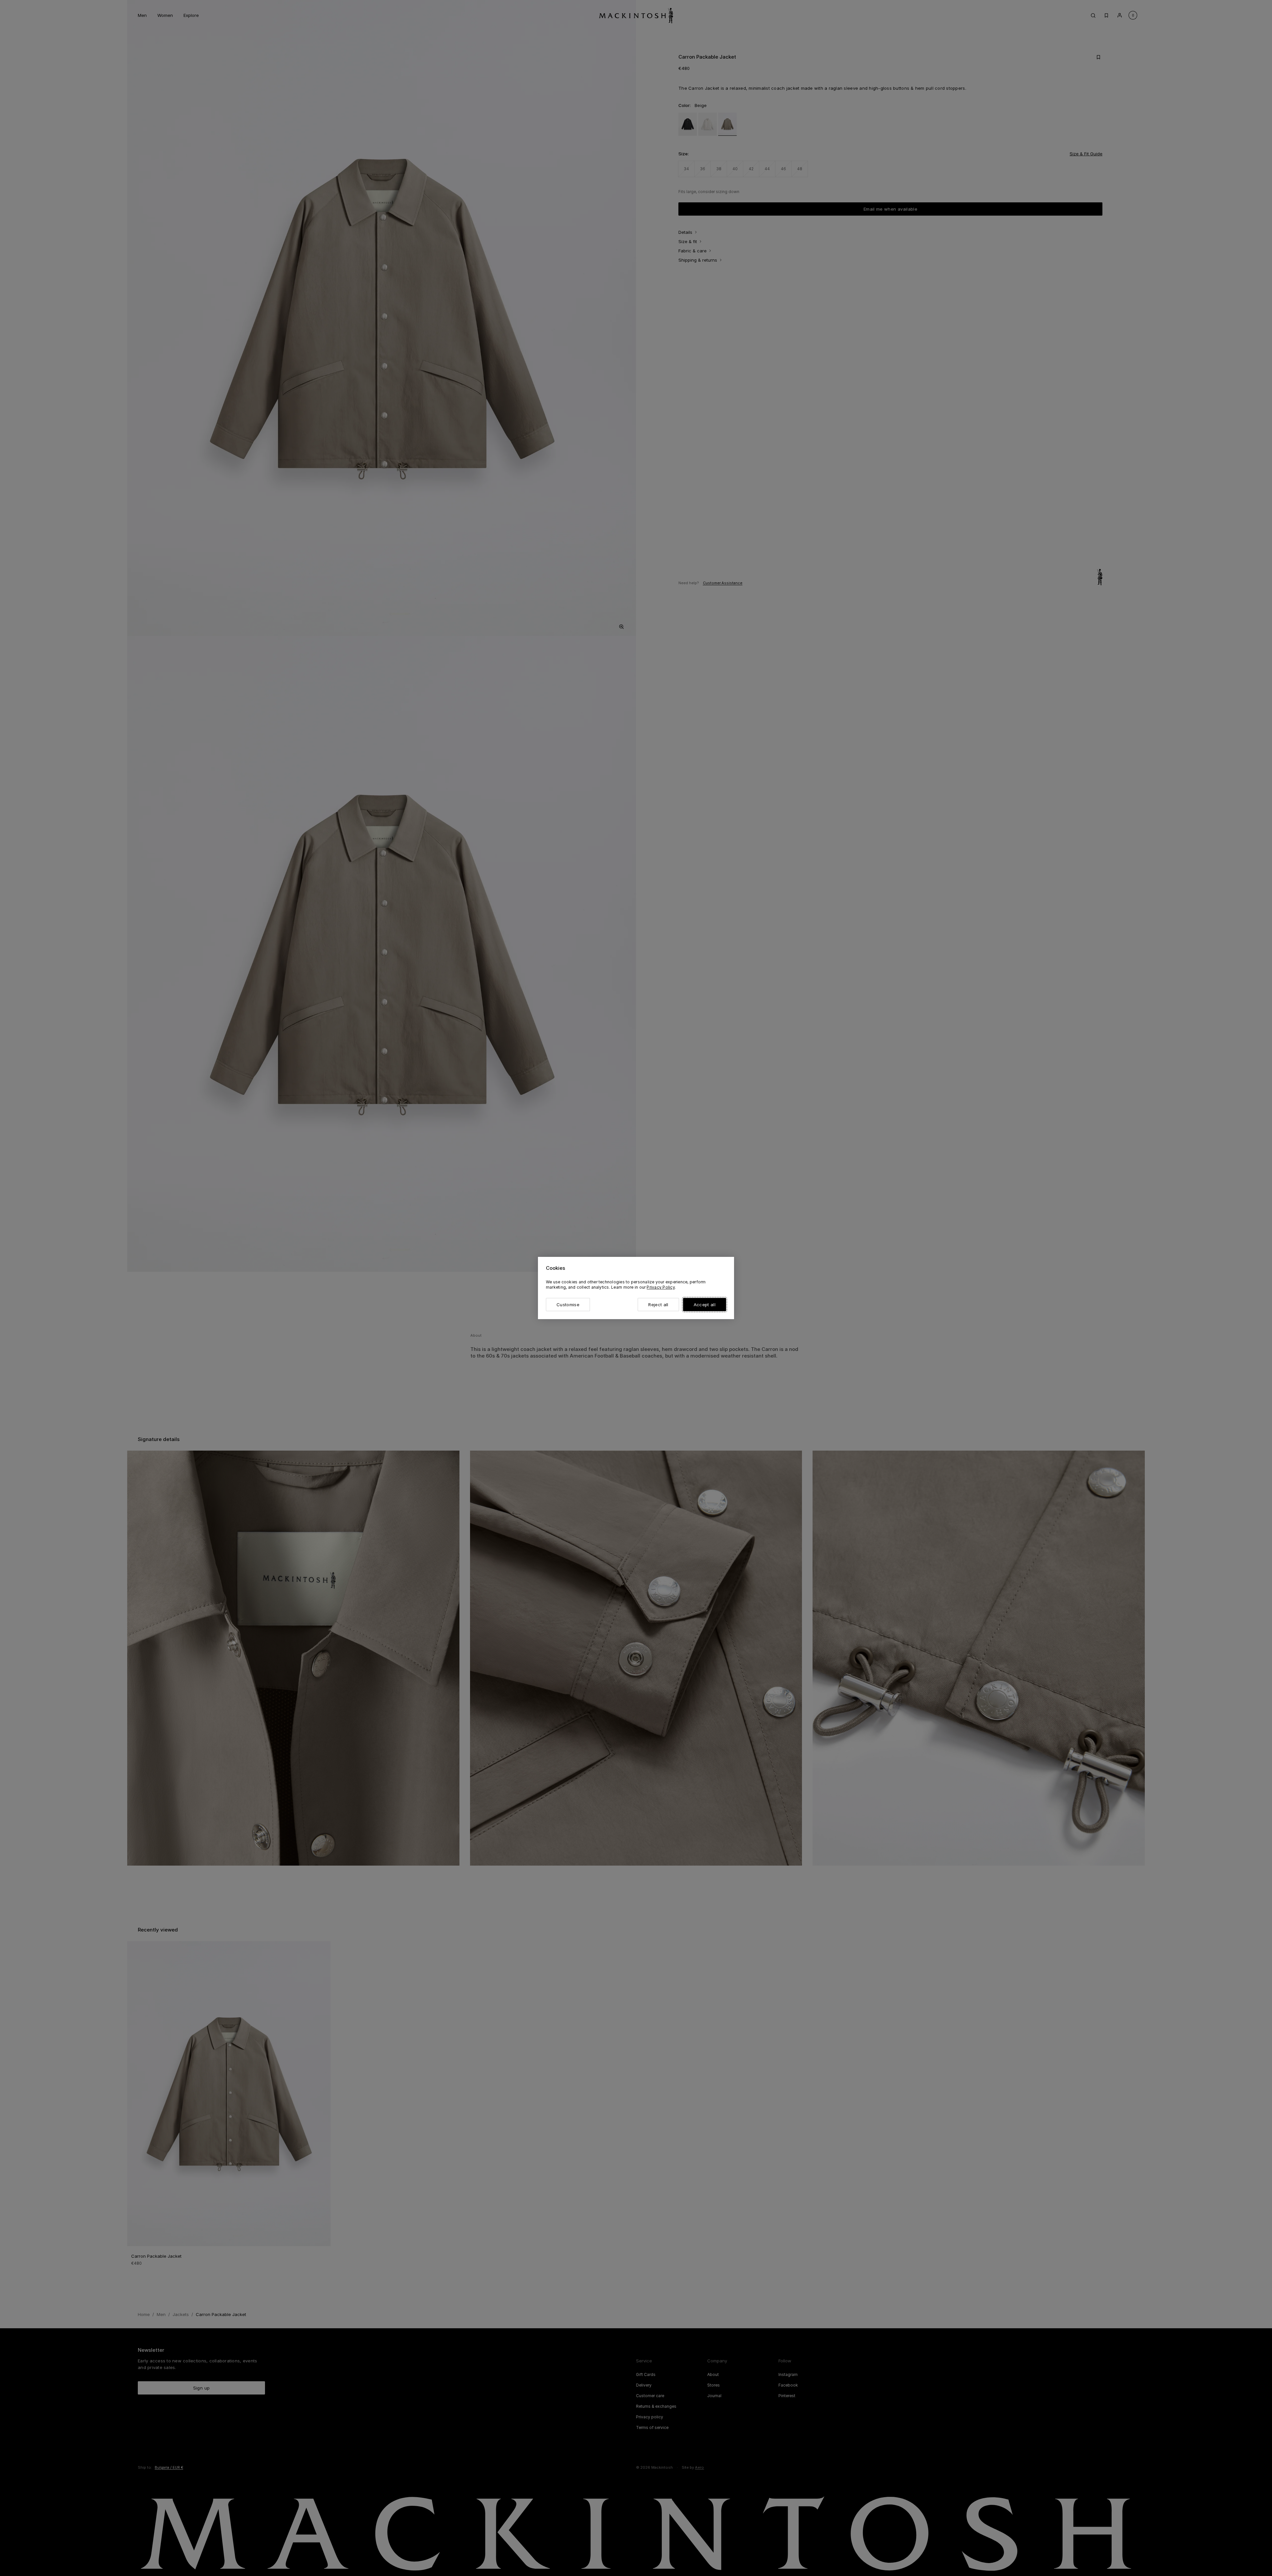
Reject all (658, 1305)
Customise (568, 1305)
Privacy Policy (661, 1287)
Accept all (705, 1305)
